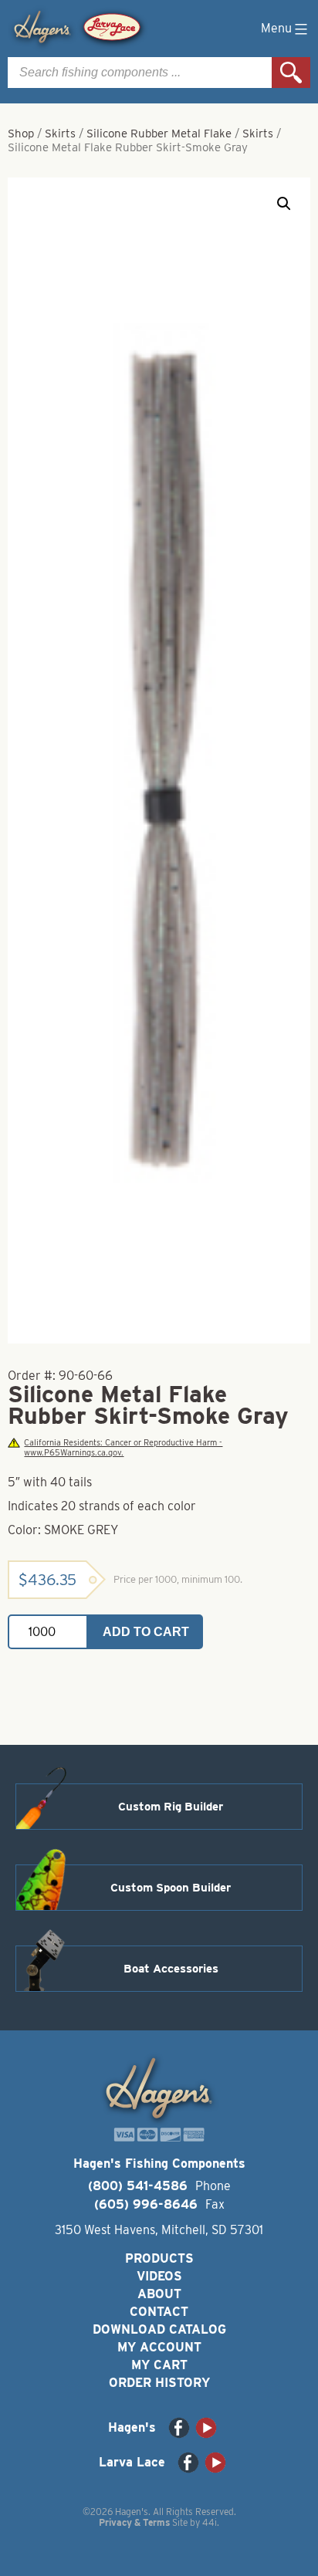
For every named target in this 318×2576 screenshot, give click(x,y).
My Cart (159, 2365)
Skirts (60, 134)
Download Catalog (159, 2329)
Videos (159, 2276)
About (159, 2294)
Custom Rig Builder (171, 1807)
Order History (159, 2383)
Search (291, 73)
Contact (159, 2312)
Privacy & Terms (134, 2522)
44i (210, 2522)
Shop (21, 134)
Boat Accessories (171, 1969)
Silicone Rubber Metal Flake (159, 134)
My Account (159, 2347)
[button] (284, 204)
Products (159, 2258)
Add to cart (146, 1632)
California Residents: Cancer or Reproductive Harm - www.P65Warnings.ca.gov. (123, 1448)
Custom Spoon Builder (171, 1888)
